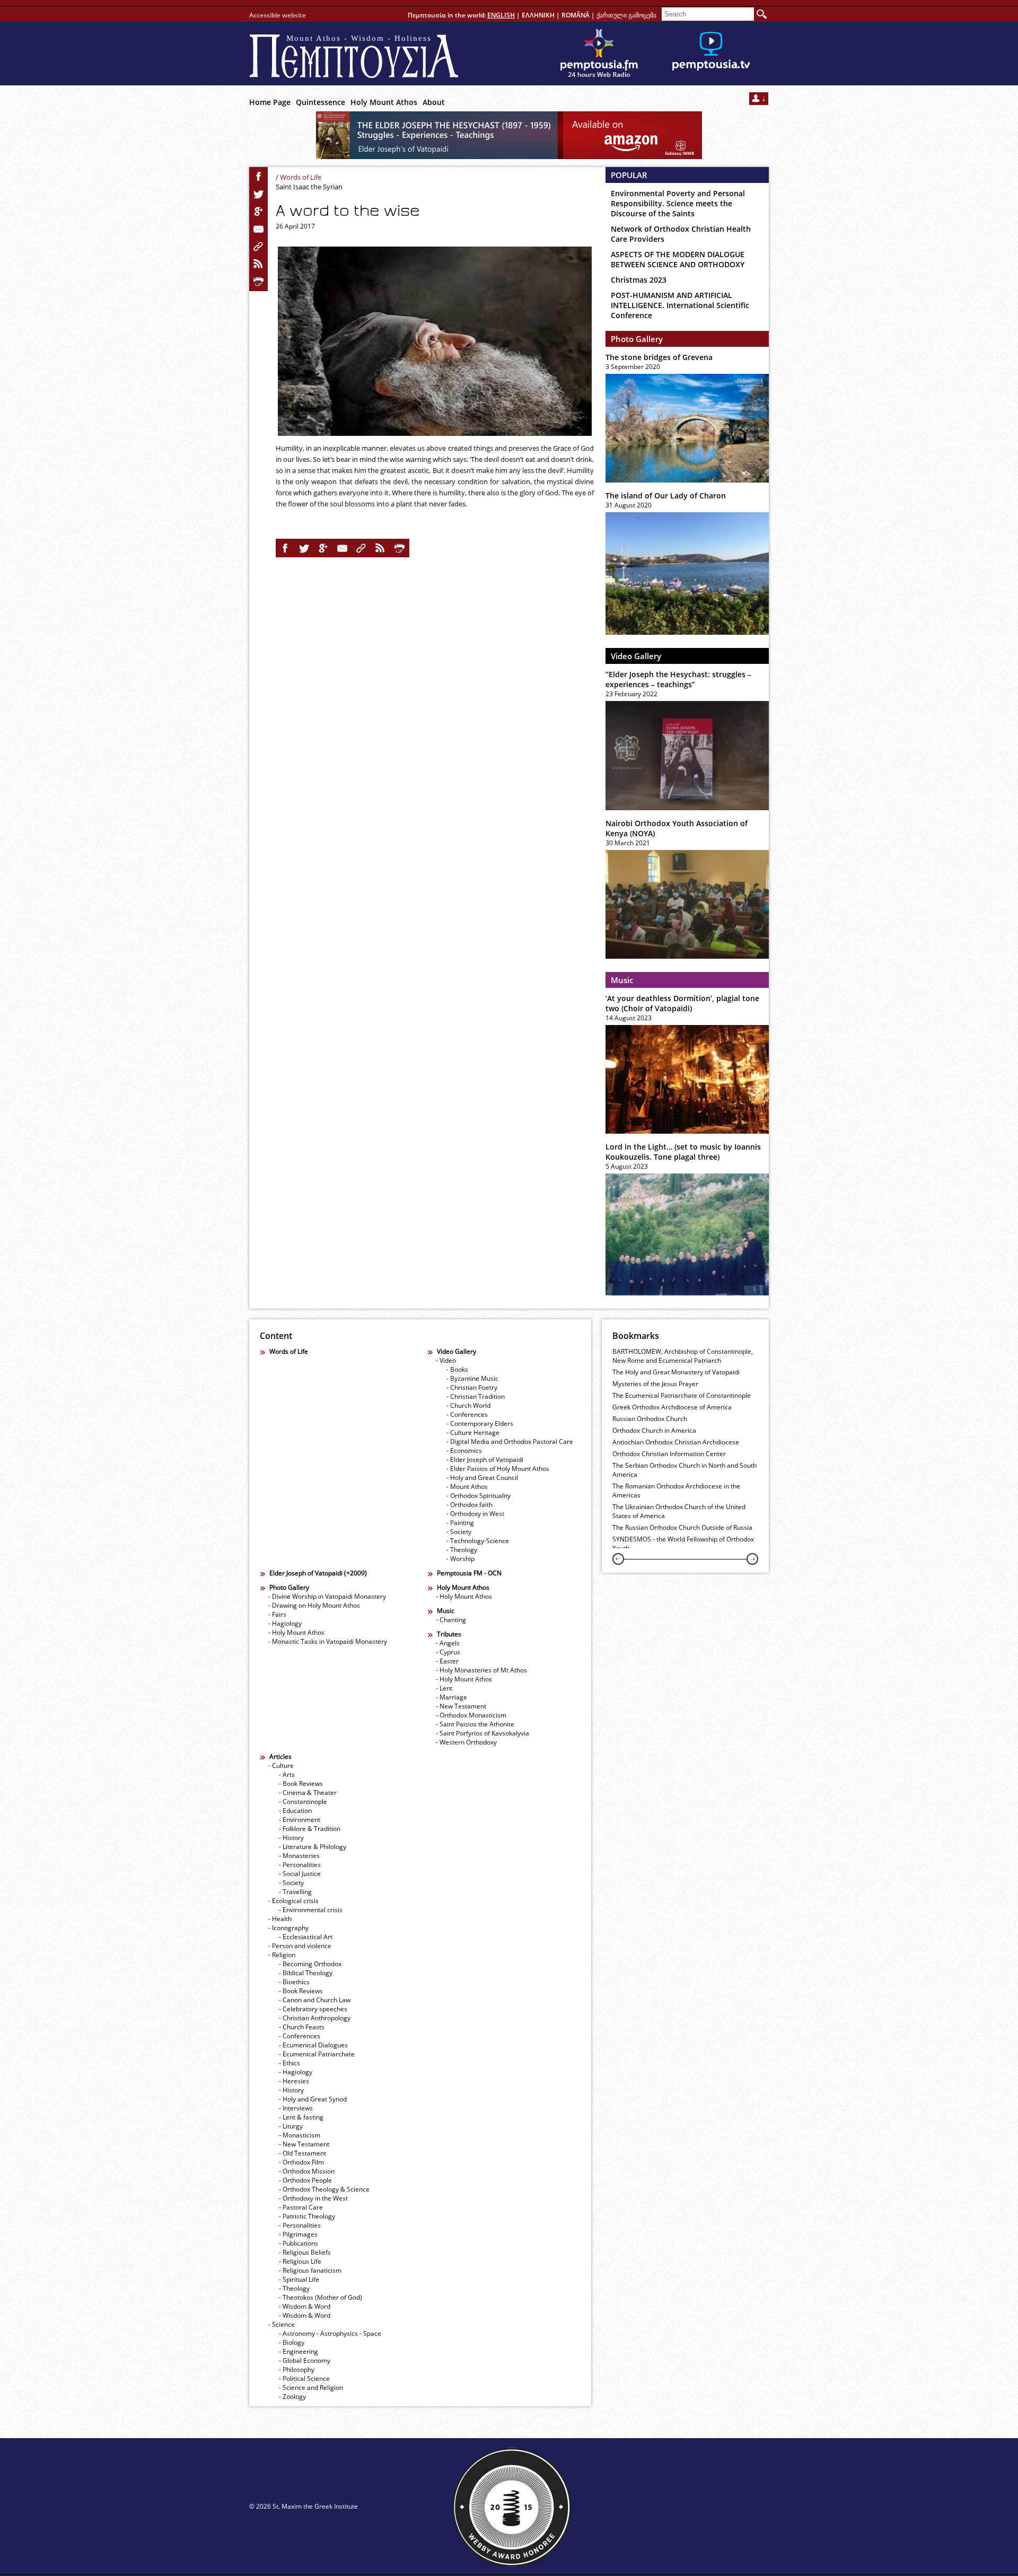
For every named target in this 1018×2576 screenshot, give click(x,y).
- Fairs (277, 1614)
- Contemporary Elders (480, 1423)
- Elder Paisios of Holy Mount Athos (498, 1469)
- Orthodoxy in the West (313, 2198)
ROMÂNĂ (576, 15)
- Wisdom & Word (305, 2306)
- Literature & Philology (313, 1847)
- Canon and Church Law (315, 2000)
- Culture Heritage (473, 1432)
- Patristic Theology (307, 2216)
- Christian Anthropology (315, 2018)
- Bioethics (294, 1982)
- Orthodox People (305, 2180)
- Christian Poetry (472, 1387)
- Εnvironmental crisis (311, 1910)
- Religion (282, 1955)
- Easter (447, 1661)
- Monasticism (300, 2135)
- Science (282, 2324)
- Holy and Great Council (482, 1478)
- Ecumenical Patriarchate (317, 2054)
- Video (446, 1360)
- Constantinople (303, 1802)
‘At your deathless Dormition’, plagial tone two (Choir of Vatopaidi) (682, 1003)
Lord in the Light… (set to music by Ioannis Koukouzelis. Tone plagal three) (683, 1152)
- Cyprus (448, 1652)
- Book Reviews (301, 1784)
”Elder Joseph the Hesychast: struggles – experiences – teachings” (678, 679)
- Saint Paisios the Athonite (475, 1724)
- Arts (287, 1775)
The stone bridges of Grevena (659, 357)
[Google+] (259, 212)
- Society (459, 1532)
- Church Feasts (302, 2027)
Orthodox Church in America (654, 1430)
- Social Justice (300, 1874)
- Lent (444, 1688)
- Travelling (295, 1892)
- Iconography (288, 1928)
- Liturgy (291, 2126)
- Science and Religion (311, 2387)
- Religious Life (300, 2261)
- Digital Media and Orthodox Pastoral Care (510, 1442)
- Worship (460, 1559)
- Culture (281, 1765)
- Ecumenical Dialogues (313, 2045)
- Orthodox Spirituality (479, 1496)
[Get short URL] (259, 247)
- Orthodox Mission (307, 2171)
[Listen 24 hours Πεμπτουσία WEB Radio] (599, 54)
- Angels (448, 1643)
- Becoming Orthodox (310, 1964)
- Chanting (451, 1620)
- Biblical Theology (306, 1973)
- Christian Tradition (476, 1396)
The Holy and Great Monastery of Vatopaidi (676, 1372)
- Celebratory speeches (313, 2009)
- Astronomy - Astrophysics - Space (330, 2333)
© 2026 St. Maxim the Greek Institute (304, 2506)
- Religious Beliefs (305, 2252)
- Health (280, 1919)
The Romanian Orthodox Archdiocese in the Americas (676, 1491)
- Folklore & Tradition (310, 1829)
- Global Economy (305, 2360)
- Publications (299, 2243)
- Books (457, 1369)
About (434, 102)
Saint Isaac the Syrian (309, 187)
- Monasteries (299, 1856)
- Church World (468, 1405)
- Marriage (451, 1697)
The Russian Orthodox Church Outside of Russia (682, 1527)
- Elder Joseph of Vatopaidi (485, 1460)
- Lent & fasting (301, 2117)
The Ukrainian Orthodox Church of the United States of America (679, 1511)
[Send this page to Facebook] (259, 177)
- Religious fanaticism (310, 2270)
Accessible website (278, 15)
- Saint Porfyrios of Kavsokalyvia (482, 1733)
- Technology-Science (478, 1541)
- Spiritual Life (299, 2279)
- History (291, 1838)
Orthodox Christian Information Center (669, 1454)
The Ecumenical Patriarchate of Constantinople (682, 1395)
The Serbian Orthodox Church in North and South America (684, 1470)
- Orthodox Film (301, 2162)
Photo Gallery (637, 339)
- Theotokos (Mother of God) (321, 2297)
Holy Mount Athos (384, 102)
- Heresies (294, 2081)
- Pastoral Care (301, 2207)
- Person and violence (300, 1946)
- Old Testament (302, 2153)
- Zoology (292, 2397)
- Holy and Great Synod (313, 2099)
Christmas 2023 (639, 280)
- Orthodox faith (469, 1505)
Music (622, 980)
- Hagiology (285, 1623)
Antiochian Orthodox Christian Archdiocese (676, 1442)
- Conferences (467, 1414)
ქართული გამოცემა (626, 15)
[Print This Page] (259, 282)
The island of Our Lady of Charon (666, 496)
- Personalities (300, 1865)
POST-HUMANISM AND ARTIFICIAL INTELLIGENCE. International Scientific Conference (680, 305)
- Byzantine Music (472, 1378)
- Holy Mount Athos (296, 1632)
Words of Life (301, 177)
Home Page (270, 102)
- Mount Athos (467, 1487)
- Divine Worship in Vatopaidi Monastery (327, 1596)
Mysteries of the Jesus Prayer (655, 1384)
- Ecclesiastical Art (306, 1937)
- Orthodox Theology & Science (324, 2189)
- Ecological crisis (293, 1901)
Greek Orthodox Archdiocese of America (672, 1407)
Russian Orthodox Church (650, 1419)
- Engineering (299, 2351)
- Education (295, 1811)
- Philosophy (297, 2369)
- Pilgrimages (298, 2234)
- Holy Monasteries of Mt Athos (481, 1670)
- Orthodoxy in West (475, 1514)
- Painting (460, 1523)
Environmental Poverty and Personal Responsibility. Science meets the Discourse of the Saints (678, 203)
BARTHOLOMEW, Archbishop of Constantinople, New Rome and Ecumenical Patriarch (683, 1356)
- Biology (292, 2342)
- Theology (462, 1550)
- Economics (464, 1451)
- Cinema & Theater (308, 1793)
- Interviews (296, 2108)
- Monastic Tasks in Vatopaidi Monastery (328, 1641)
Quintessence (321, 102)
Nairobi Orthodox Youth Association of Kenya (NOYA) (677, 828)
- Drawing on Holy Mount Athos (314, 1605)
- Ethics (289, 2063)
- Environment (300, 1820)
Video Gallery (636, 656)
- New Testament (461, 1706)
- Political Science (304, 2378)
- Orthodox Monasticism (471, 1715)
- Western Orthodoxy (466, 1742)
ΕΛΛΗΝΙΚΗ (538, 15)
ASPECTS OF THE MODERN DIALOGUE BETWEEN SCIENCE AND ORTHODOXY (678, 259)
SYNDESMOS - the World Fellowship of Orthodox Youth (683, 1544)
